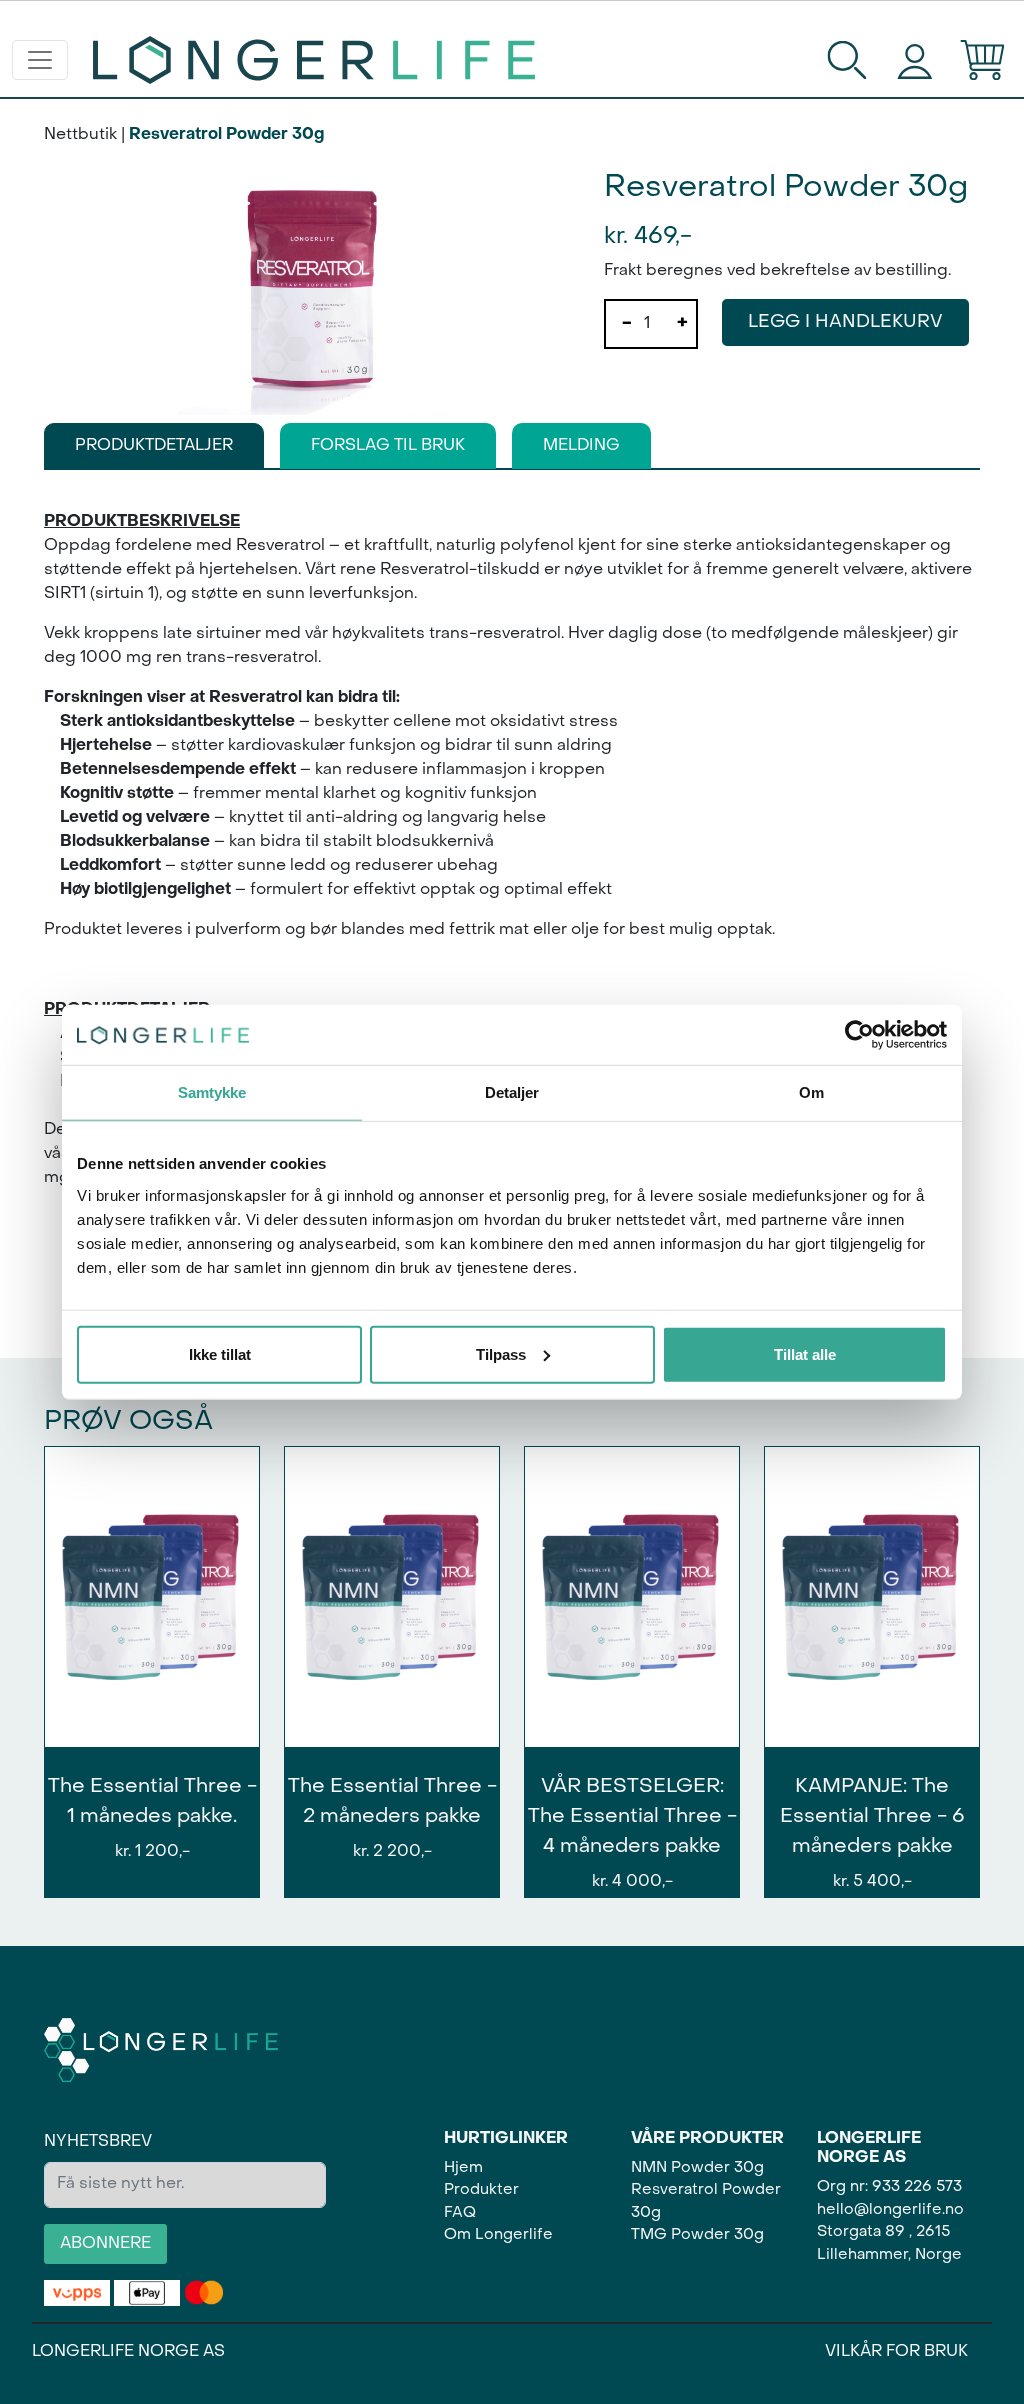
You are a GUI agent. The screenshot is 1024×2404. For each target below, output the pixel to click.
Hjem (463, 2168)
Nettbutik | (84, 135)
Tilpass (501, 1353)
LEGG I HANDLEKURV (845, 322)
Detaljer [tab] (512, 1092)
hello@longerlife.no (890, 2210)
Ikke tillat (220, 1353)
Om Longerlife (498, 2235)
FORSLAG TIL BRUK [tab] (388, 446)
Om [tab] (811, 1092)
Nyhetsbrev (98, 2142)
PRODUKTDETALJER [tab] (154, 446)
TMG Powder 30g (697, 2235)
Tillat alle (805, 1353)
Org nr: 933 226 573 (889, 2187)
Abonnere (105, 2244)
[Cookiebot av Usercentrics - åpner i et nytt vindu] (859, 1035)
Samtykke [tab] (212, 1092)
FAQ (460, 2213)
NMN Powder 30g (697, 2168)
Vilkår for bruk (896, 2352)
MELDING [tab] (581, 446)
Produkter (481, 2190)
